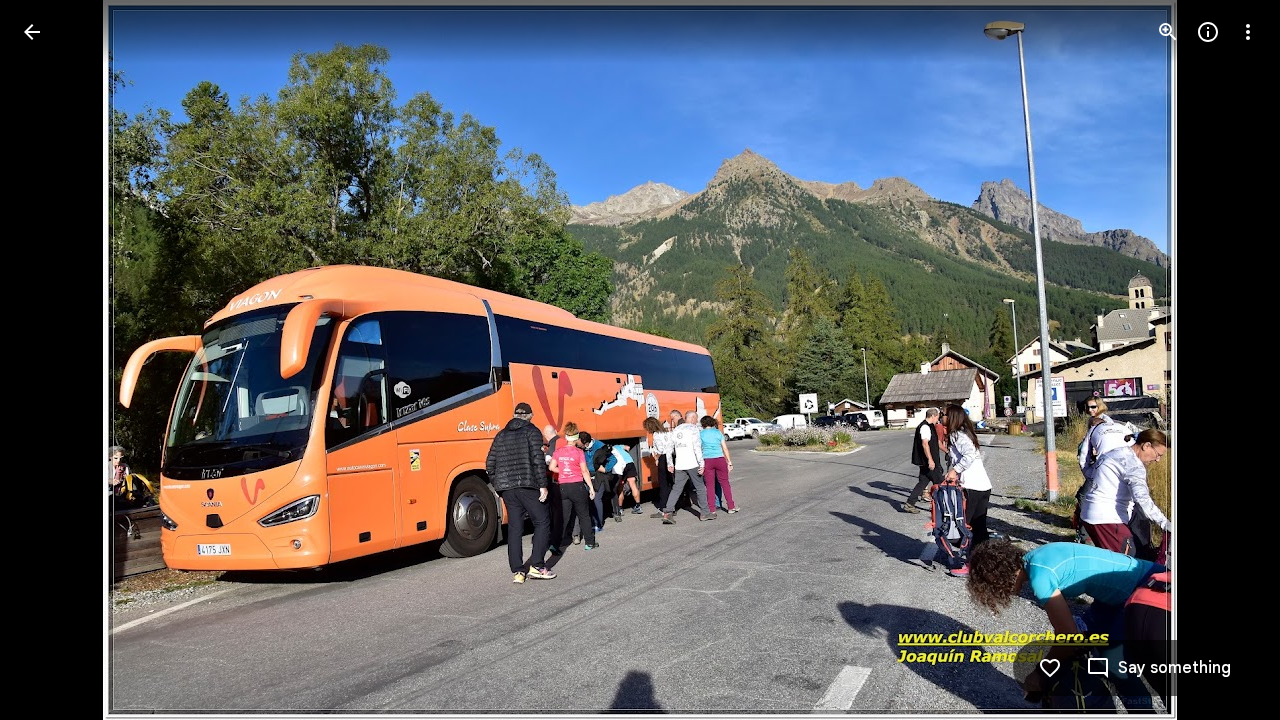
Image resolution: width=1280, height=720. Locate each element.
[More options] (1248, 32)
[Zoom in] (1168, 32)
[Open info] (1208, 32)
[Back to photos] (32, 32)
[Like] (1050, 668)
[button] (56, 360)
